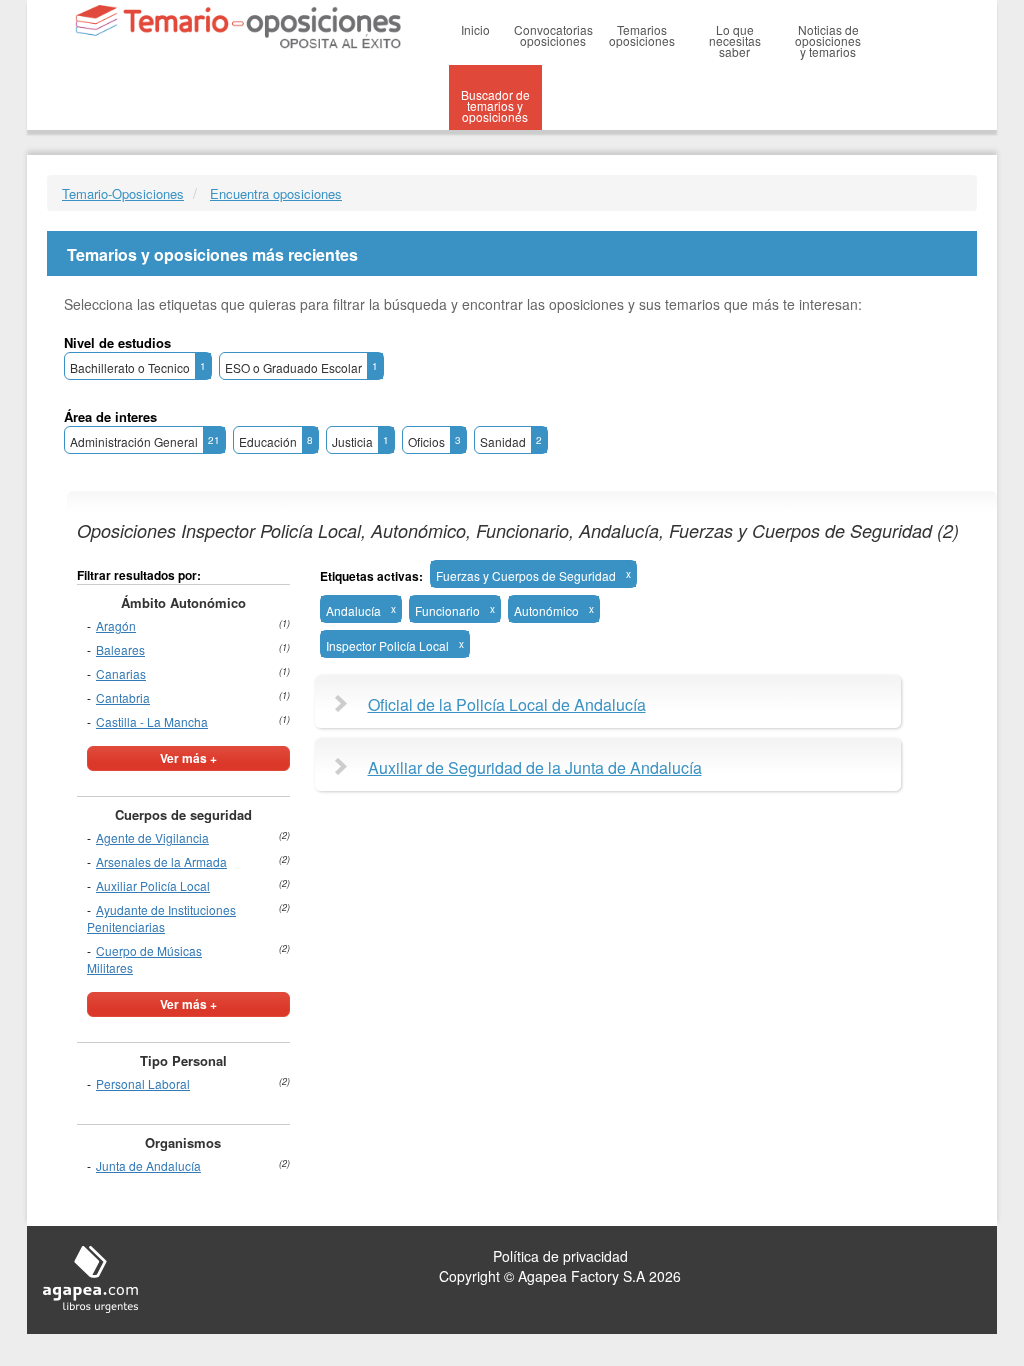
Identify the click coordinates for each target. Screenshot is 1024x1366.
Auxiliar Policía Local (153, 885)
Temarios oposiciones (642, 35)
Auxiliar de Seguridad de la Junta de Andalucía (535, 768)
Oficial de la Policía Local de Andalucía (507, 705)
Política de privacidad (560, 1256)
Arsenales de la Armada (161, 861)
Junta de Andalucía (148, 1165)
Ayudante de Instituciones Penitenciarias (161, 918)
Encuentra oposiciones (276, 193)
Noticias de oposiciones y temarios (828, 40)
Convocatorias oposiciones (553, 35)
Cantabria (123, 697)
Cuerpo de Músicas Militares (144, 959)
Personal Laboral (143, 1083)
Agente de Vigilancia (152, 837)
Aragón (116, 625)
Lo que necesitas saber (735, 40)
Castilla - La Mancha (152, 721)
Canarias (121, 673)
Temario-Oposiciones (123, 193)
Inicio (475, 29)
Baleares (120, 649)
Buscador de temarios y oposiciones (495, 105)
